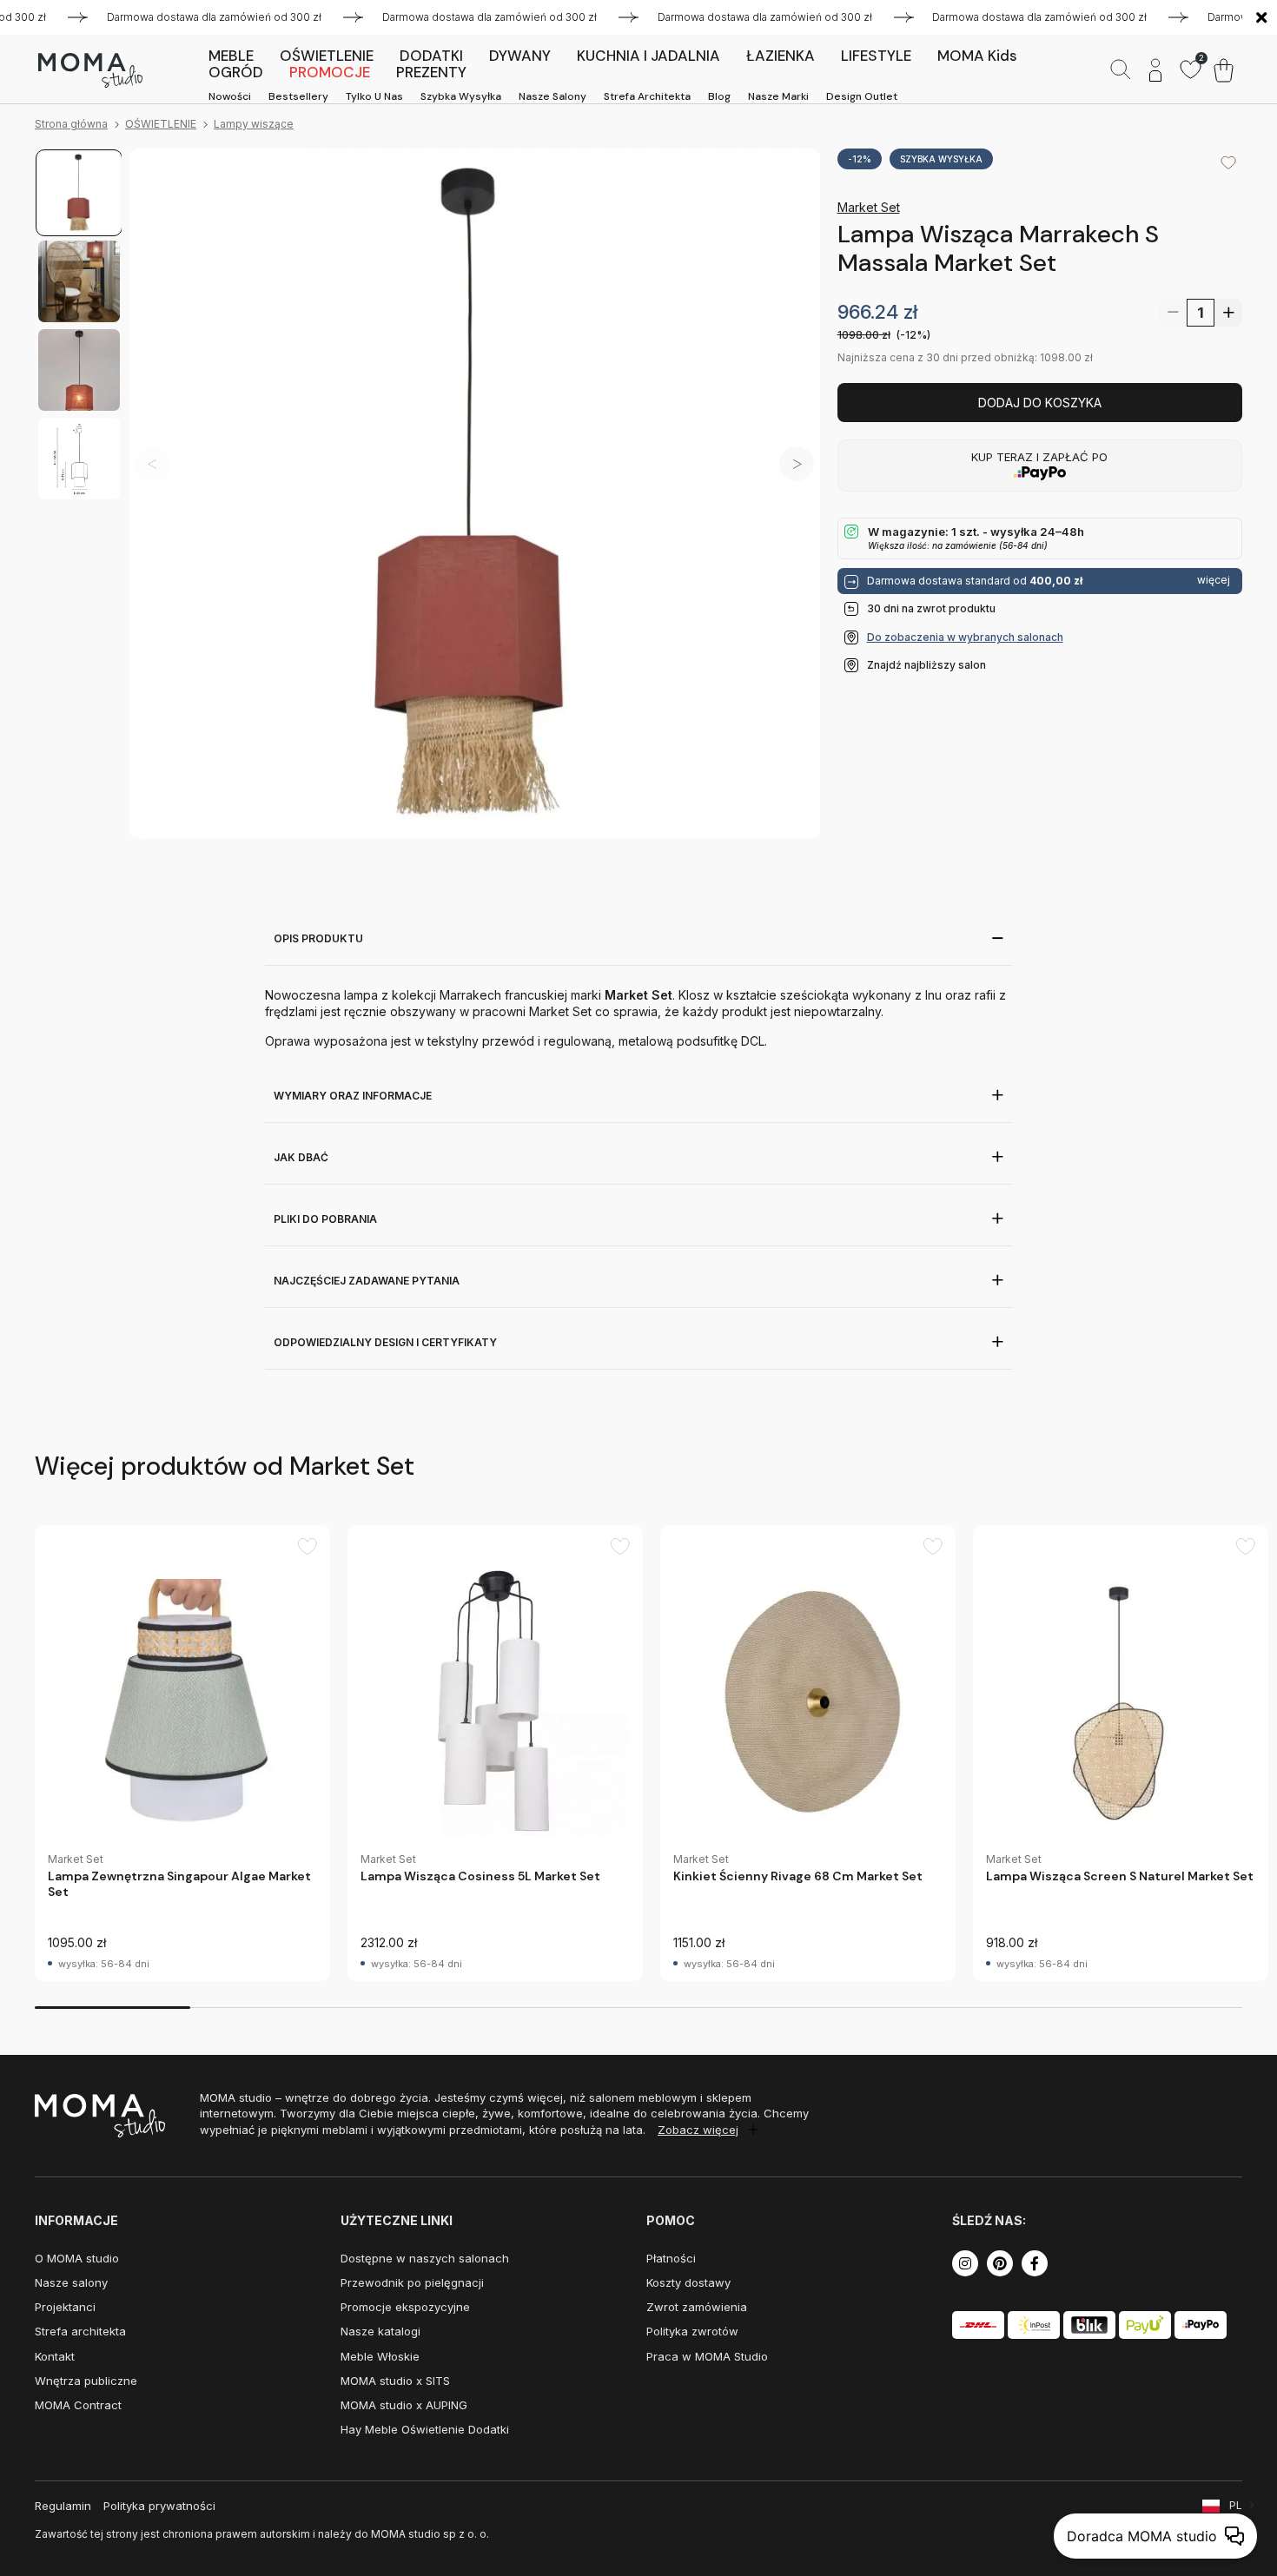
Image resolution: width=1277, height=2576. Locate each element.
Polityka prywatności (159, 2506)
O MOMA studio (77, 2258)
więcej (1214, 580)
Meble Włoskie (380, 2356)
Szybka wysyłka (461, 96)
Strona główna (71, 124)
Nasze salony (552, 96)
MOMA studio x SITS (395, 2381)
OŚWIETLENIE (161, 124)
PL (1236, 2505)
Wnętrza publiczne (86, 2381)
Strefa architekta (647, 96)
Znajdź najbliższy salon (926, 665)
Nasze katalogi (380, 2331)
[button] (797, 464)
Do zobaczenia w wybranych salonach (965, 637)
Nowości (230, 96)
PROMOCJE (330, 72)
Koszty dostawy (688, 2282)
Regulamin (63, 2506)
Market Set (869, 207)
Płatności (671, 2258)
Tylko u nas (374, 96)
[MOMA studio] (90, 70)
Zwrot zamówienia (697, 2307)
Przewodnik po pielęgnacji (412, 2282)
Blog (719, 96)
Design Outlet (862, 96)
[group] (182, 1753)
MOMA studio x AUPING (404, 2405)
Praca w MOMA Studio (707, 2356)
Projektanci (65, 2307)
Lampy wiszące (254, 124)
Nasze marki (778, 96)
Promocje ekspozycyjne (405, 2307)
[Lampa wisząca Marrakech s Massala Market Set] (475, 494)
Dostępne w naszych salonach (425, 2258)
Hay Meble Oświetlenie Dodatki (425, 2429)
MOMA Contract (78, 2405)
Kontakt (55, 2356)
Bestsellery (298, 96)
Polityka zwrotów (692, 2331)
